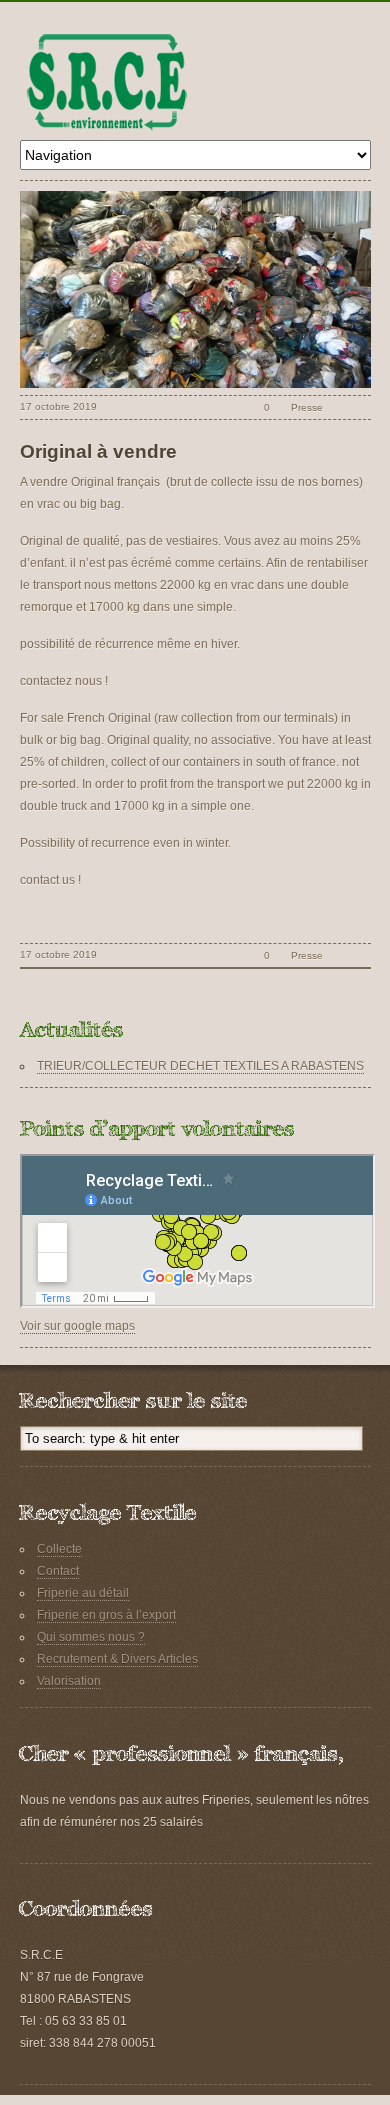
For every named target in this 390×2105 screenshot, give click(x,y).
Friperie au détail (83, 1593)
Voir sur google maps (77, 1326)
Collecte (59, 1549)
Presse (307, 407)
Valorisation (69, 1681)
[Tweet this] (338, 407)
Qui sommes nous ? (91, 1637)
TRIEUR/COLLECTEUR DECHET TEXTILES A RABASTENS (200, 1066)
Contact (58, 1571)
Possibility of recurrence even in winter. (125, 843)
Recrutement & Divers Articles (117, 1659)
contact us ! (50, 880)
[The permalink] (232, 407)
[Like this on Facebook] (360, 407)
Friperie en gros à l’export (106, 1615)
